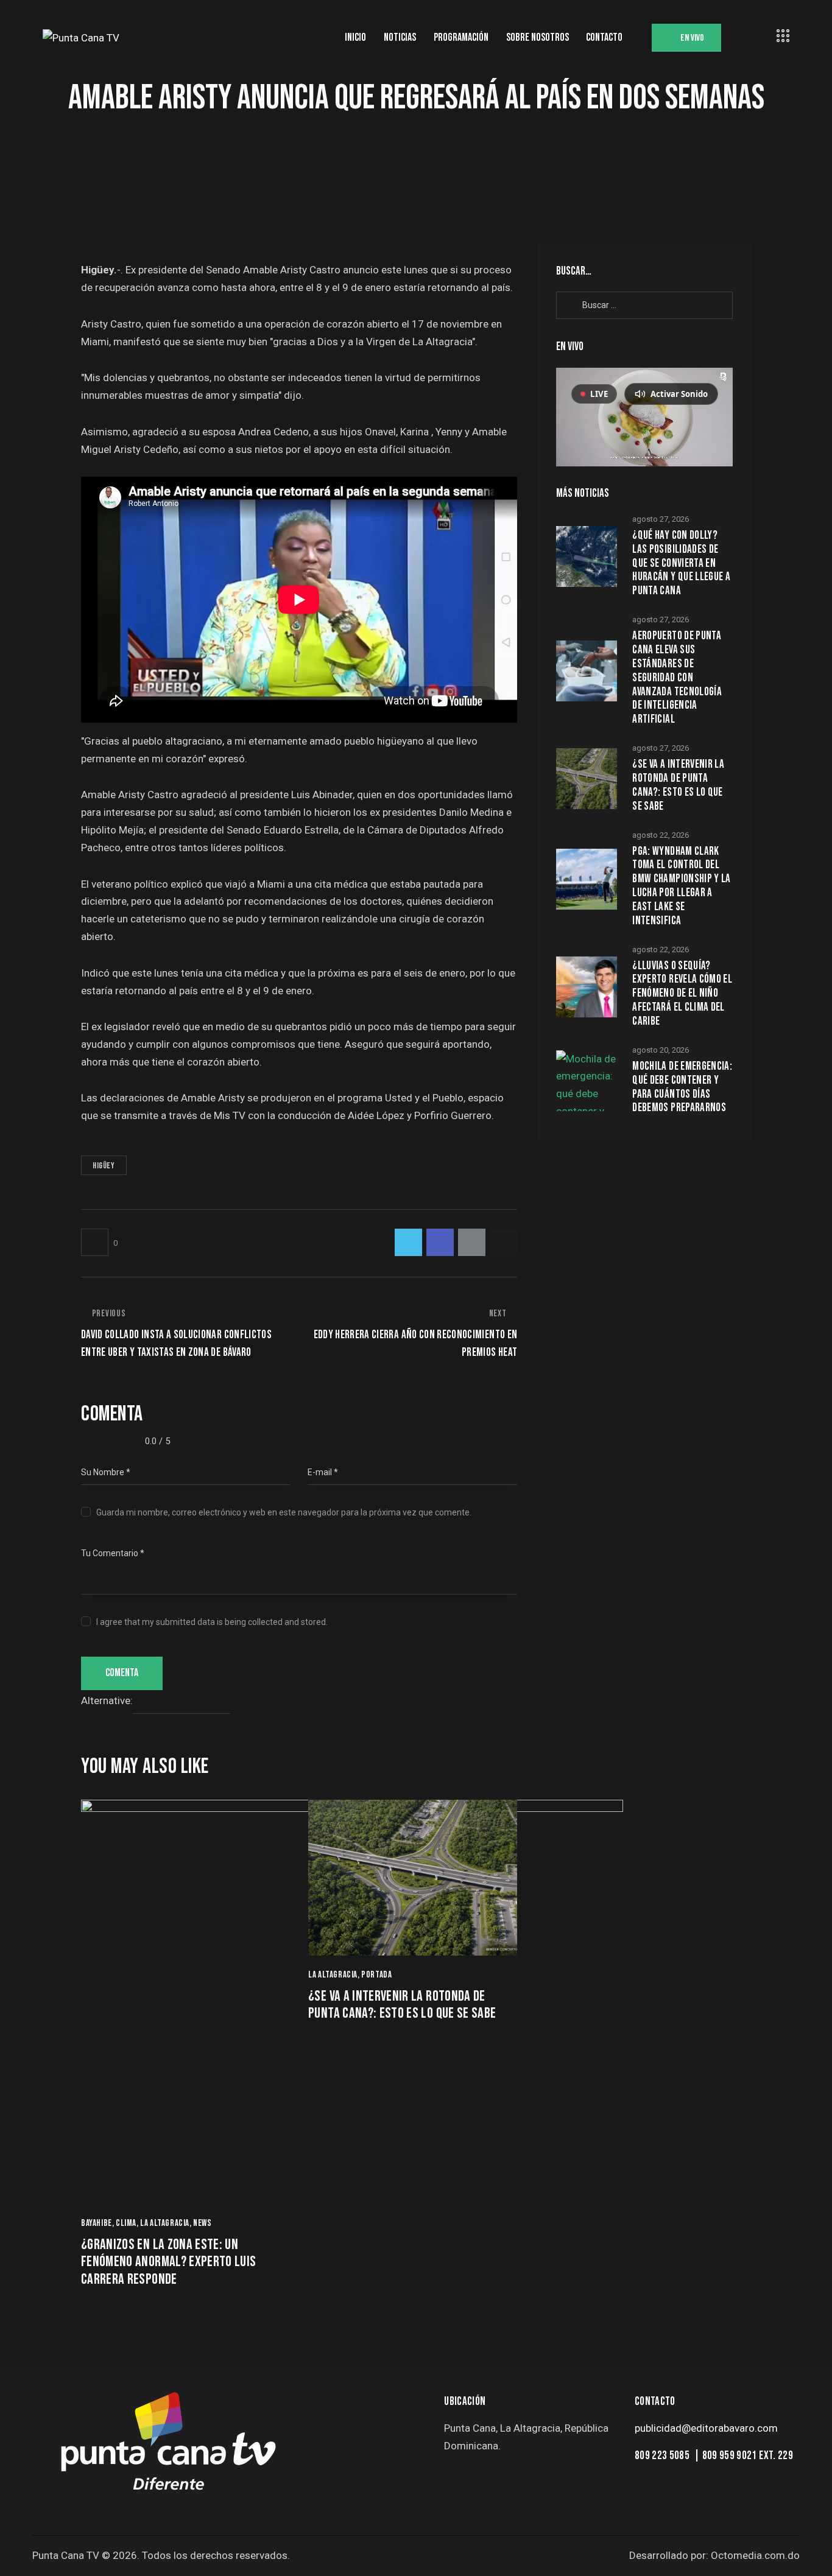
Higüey (104, 1166)
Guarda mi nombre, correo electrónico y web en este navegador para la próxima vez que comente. (284, 1512)
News (202, 2223)
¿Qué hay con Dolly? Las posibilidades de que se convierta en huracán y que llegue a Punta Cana (681, 563)
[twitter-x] (457, 2478)
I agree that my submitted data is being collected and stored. (212, 1622)
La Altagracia (165, 2223)
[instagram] (520, 2478)
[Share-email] (472, 1242)
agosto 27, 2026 (661, 519)
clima (126, 2223)
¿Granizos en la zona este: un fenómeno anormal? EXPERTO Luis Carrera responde (169, 2262)
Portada (376, 1975)
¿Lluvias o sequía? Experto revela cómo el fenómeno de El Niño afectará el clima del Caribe (682, 994)
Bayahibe (97, 2223)
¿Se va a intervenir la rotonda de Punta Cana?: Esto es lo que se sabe (402, 2005)
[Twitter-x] (408, 1242)
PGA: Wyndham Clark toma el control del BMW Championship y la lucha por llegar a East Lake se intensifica (681, 886)
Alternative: (107, 1701)
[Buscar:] (644, 304)
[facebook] (488, 2478)
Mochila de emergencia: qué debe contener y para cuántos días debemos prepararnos (682, 1087)
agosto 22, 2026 (661, 835)
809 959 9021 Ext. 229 (748, 2456)
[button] (99, 1242)
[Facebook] (440, 1242)
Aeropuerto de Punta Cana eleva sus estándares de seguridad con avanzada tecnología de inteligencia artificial (677, 678)
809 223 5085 (663, 2456)
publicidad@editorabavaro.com (706, 2428)
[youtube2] (552, 2478)
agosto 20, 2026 (661, 1050)
